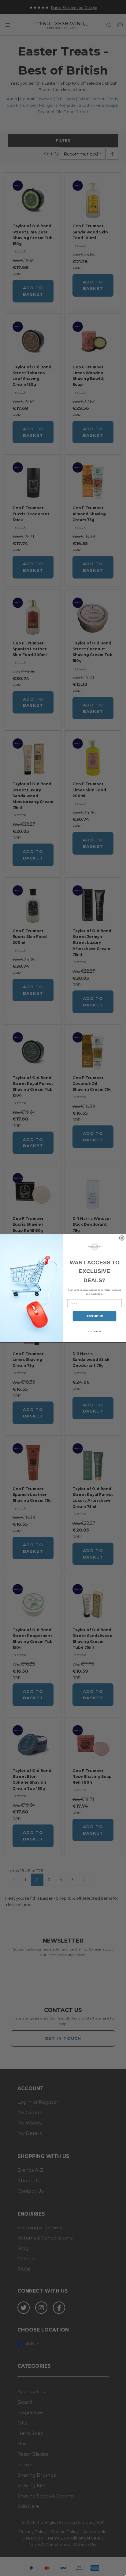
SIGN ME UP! (95, 1316)
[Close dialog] (122, 1238)
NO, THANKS (94, 1331)
